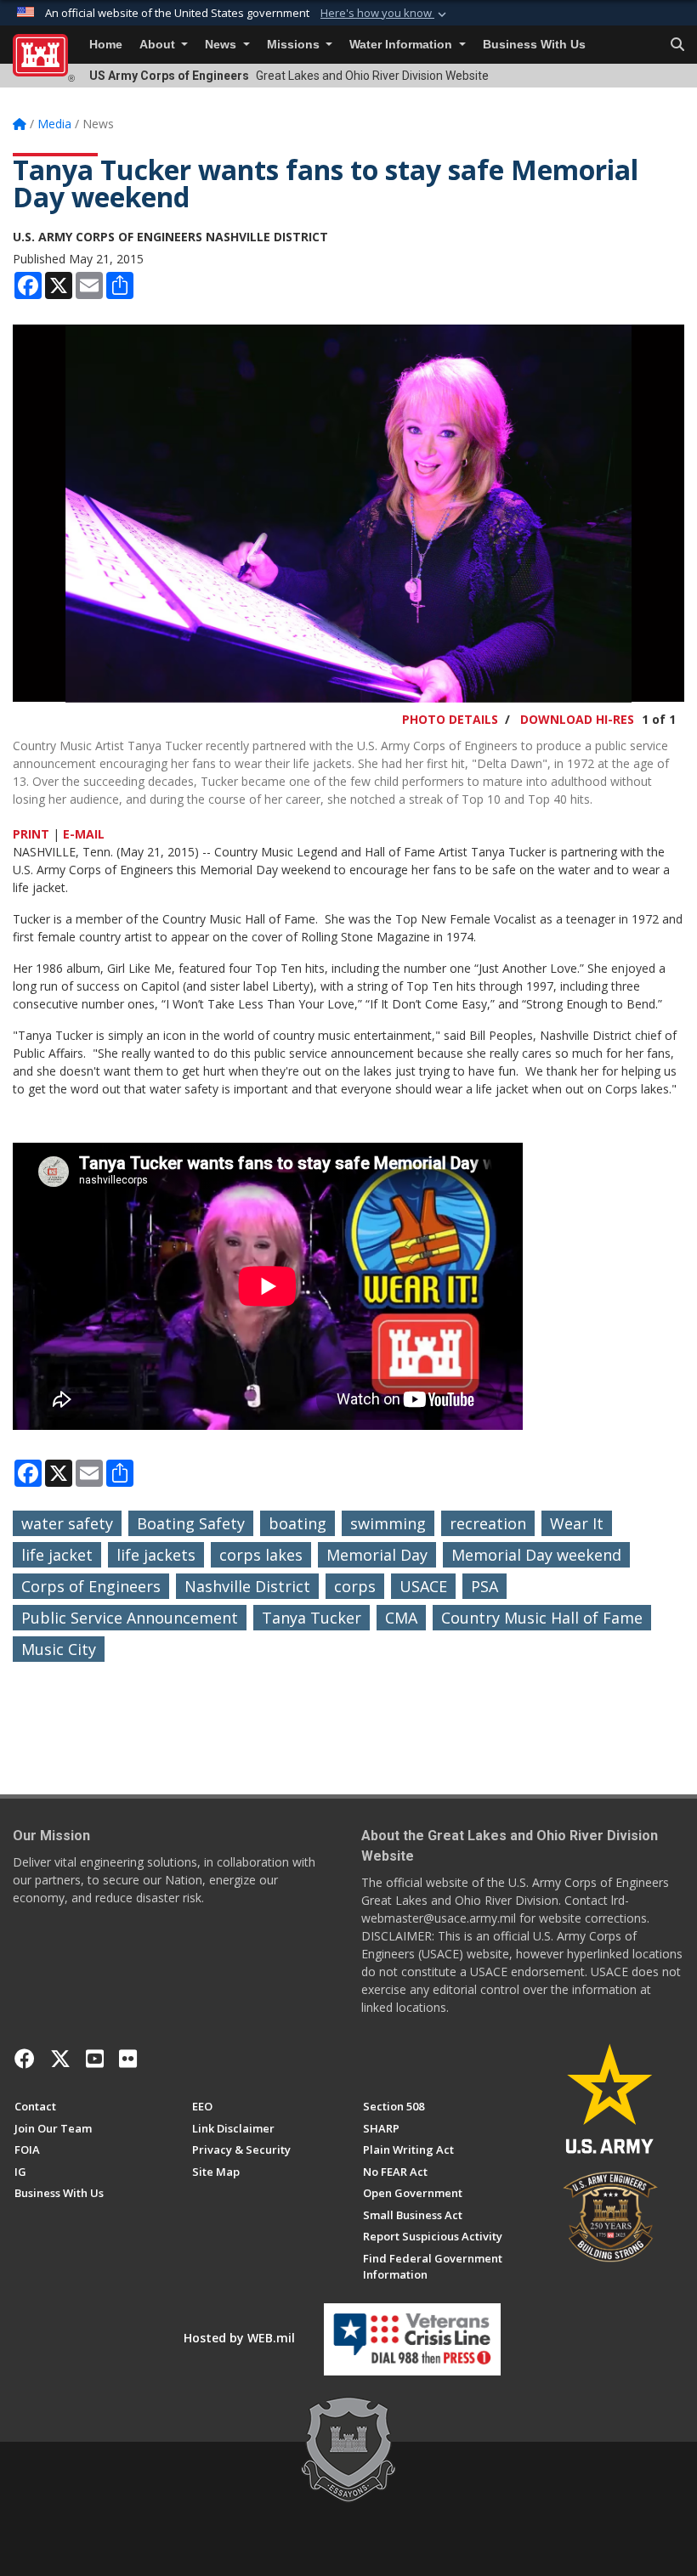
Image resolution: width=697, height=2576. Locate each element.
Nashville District (247, 1586)
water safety (67, 1523)
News (222, 45)
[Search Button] (677, 45)
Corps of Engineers (91, 1586)
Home (106, 45)
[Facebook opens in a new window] (25, 2059)
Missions (295, 45)
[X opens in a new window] (60, 2059)
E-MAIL (84, 834)
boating (297, 1523)
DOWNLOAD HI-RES (577, 719)
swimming (388, 1523)
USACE (423, 1586)
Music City (59, 1649)
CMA (401, 1618)
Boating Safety (191, 1523)
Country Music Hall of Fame (542, 1618)
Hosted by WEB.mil (239, 2338)
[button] (385, 14)
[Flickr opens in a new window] (128, 2059)
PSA (484, 1586)
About (159, 45)
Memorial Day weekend (536, 1555)
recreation (488, 1523)
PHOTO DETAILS (450, 719)
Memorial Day (377, 1555)
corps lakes (261, 1555)
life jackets (156, 1555)
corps (355, 1586)
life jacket (57, 1555)
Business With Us (534, 45)
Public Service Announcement (130, 1618)
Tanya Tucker (312, 1618)
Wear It (577, 1523)
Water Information (402, 45)
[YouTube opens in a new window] (95, 2059)
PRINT (31, 834)
